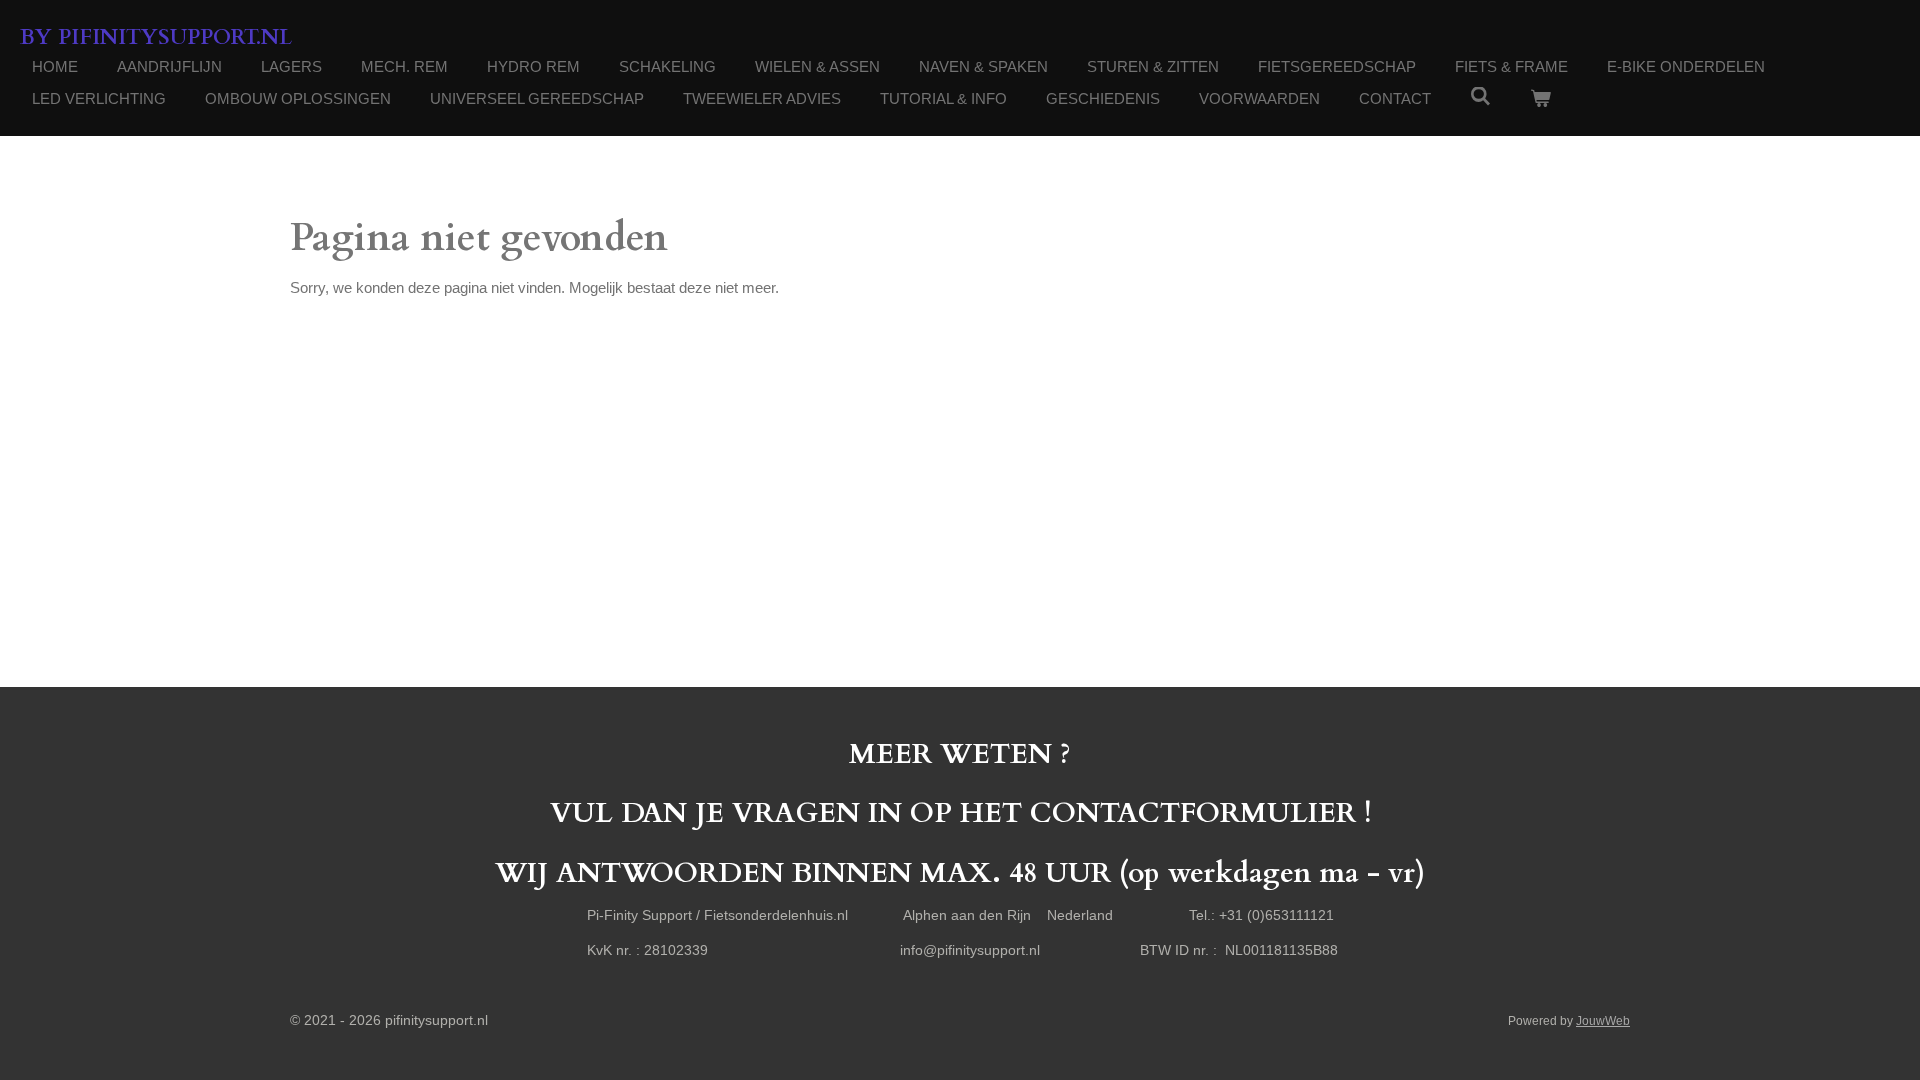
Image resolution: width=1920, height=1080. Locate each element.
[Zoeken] (1480, 96)
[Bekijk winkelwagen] (1540, 99)
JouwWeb (1603, 1020)
